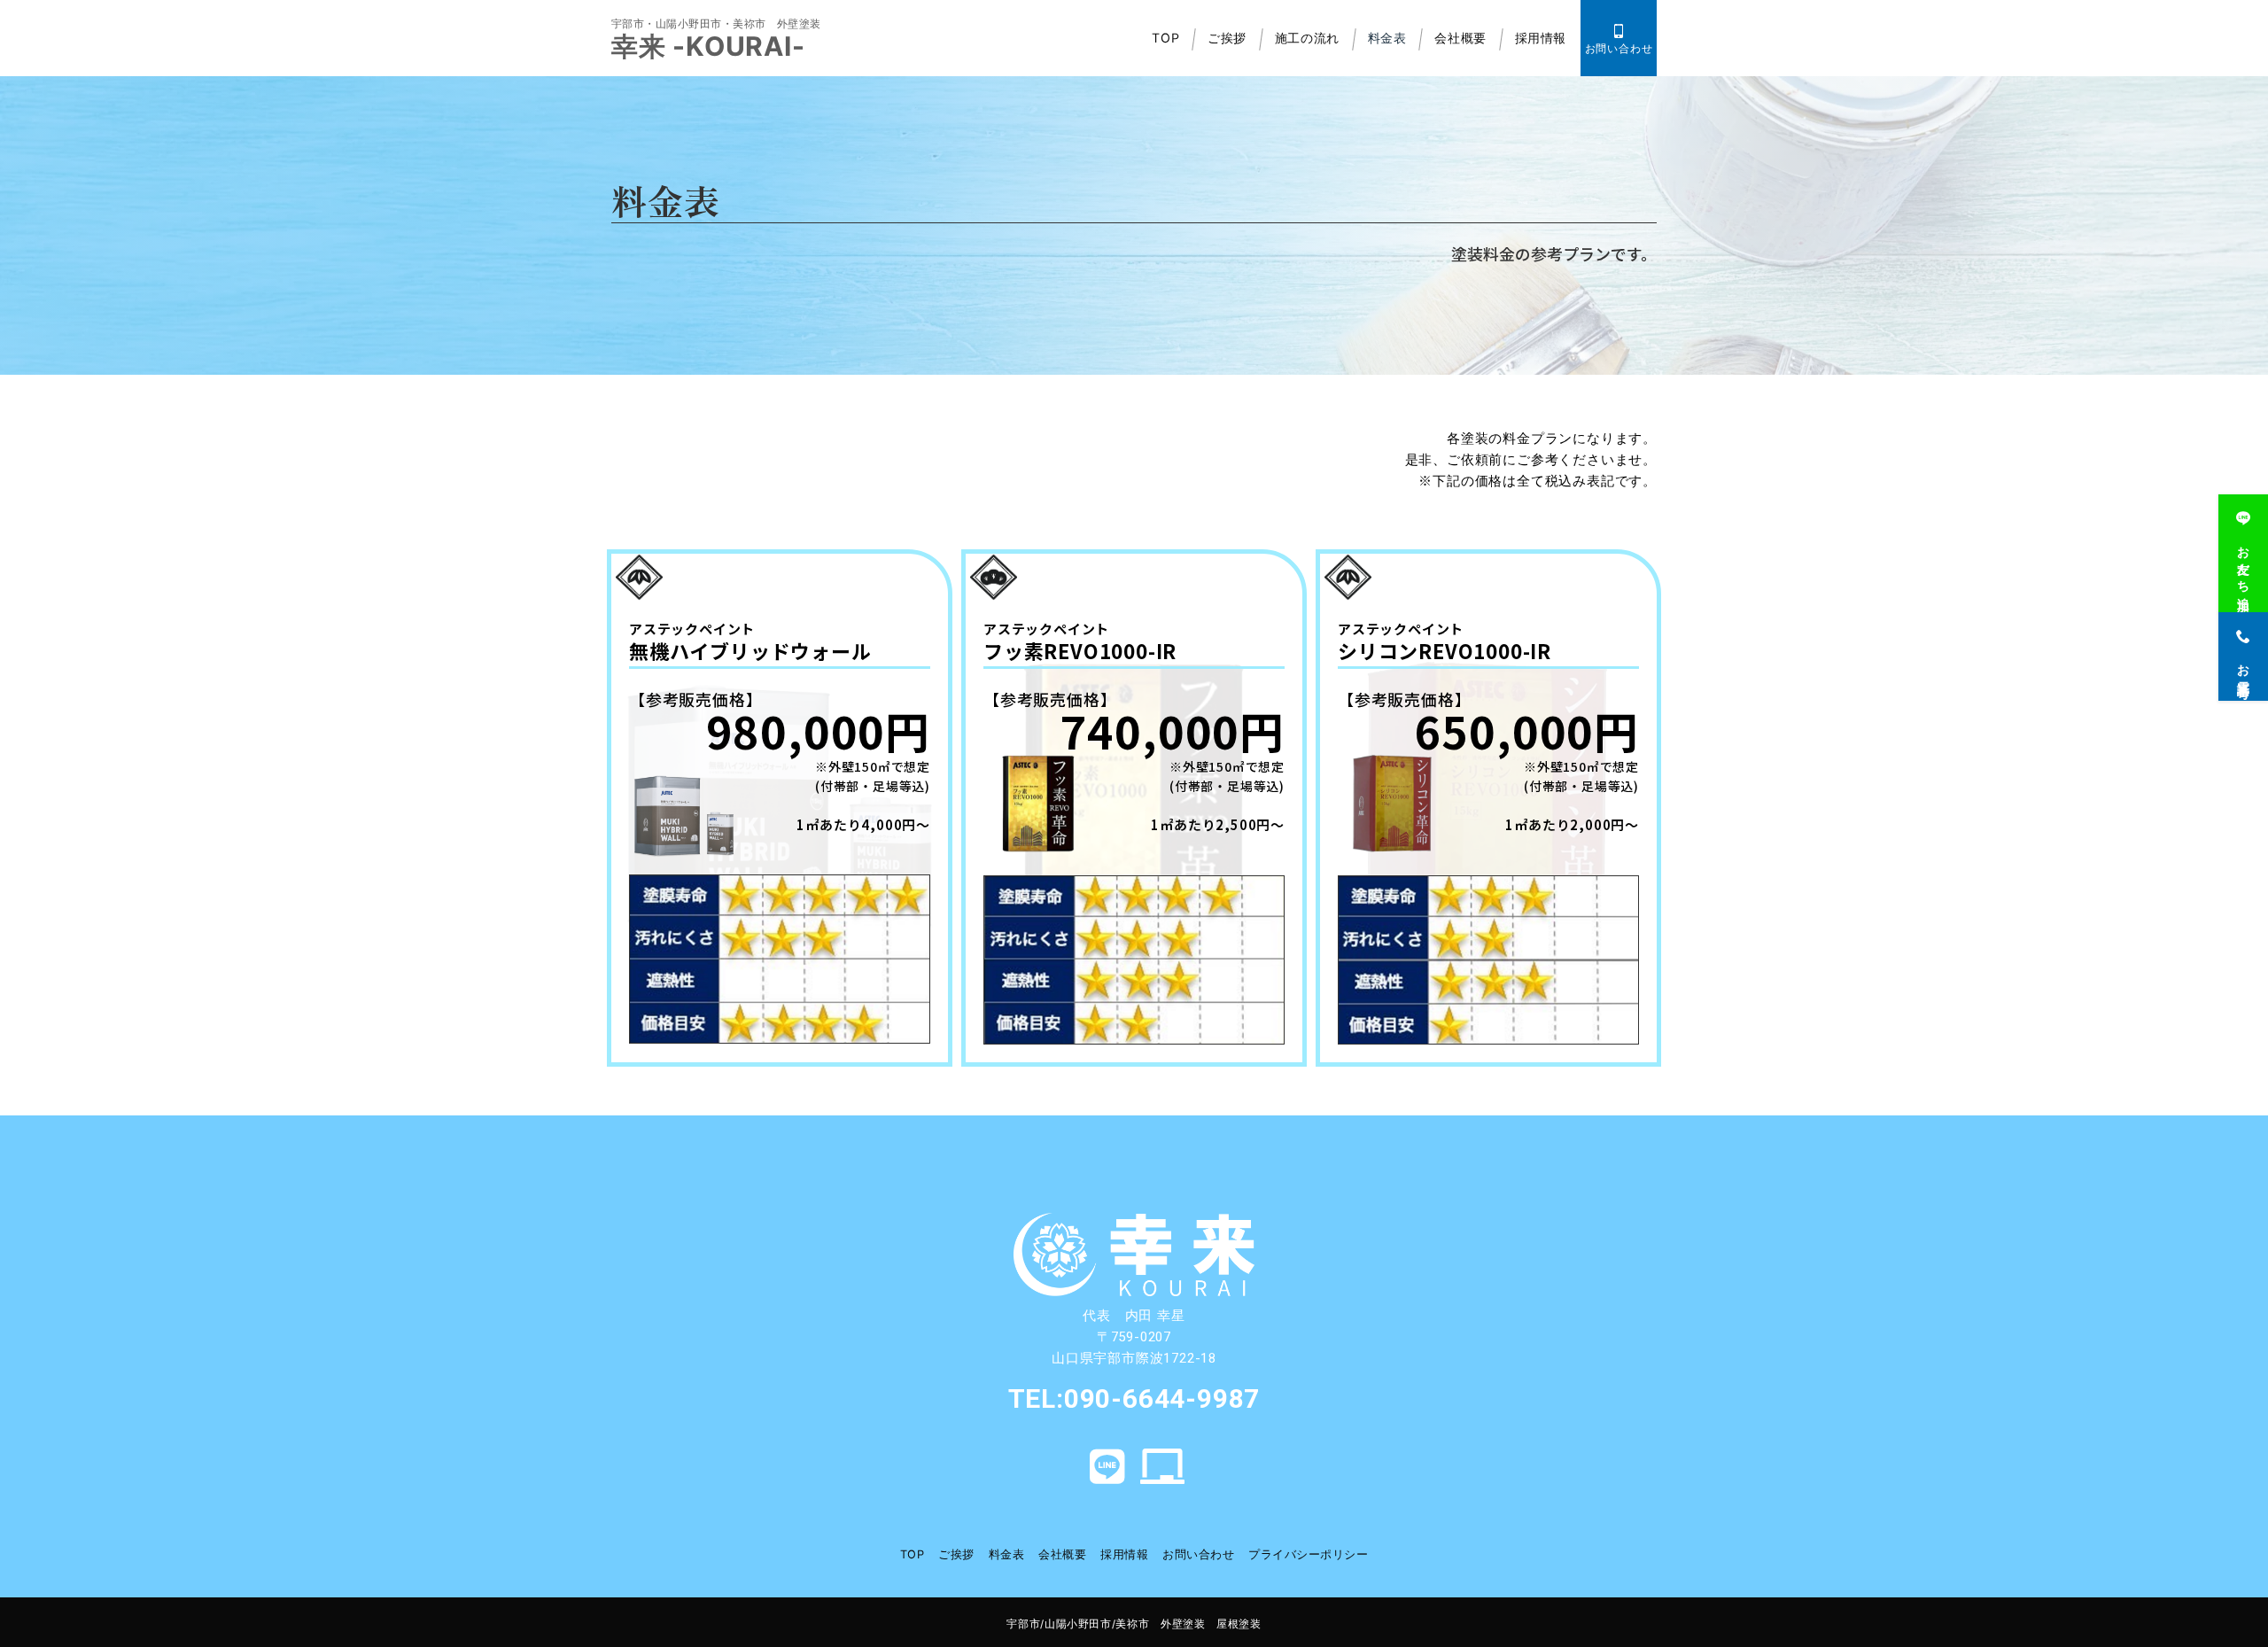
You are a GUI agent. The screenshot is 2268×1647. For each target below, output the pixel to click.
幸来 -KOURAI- (708, 46)
